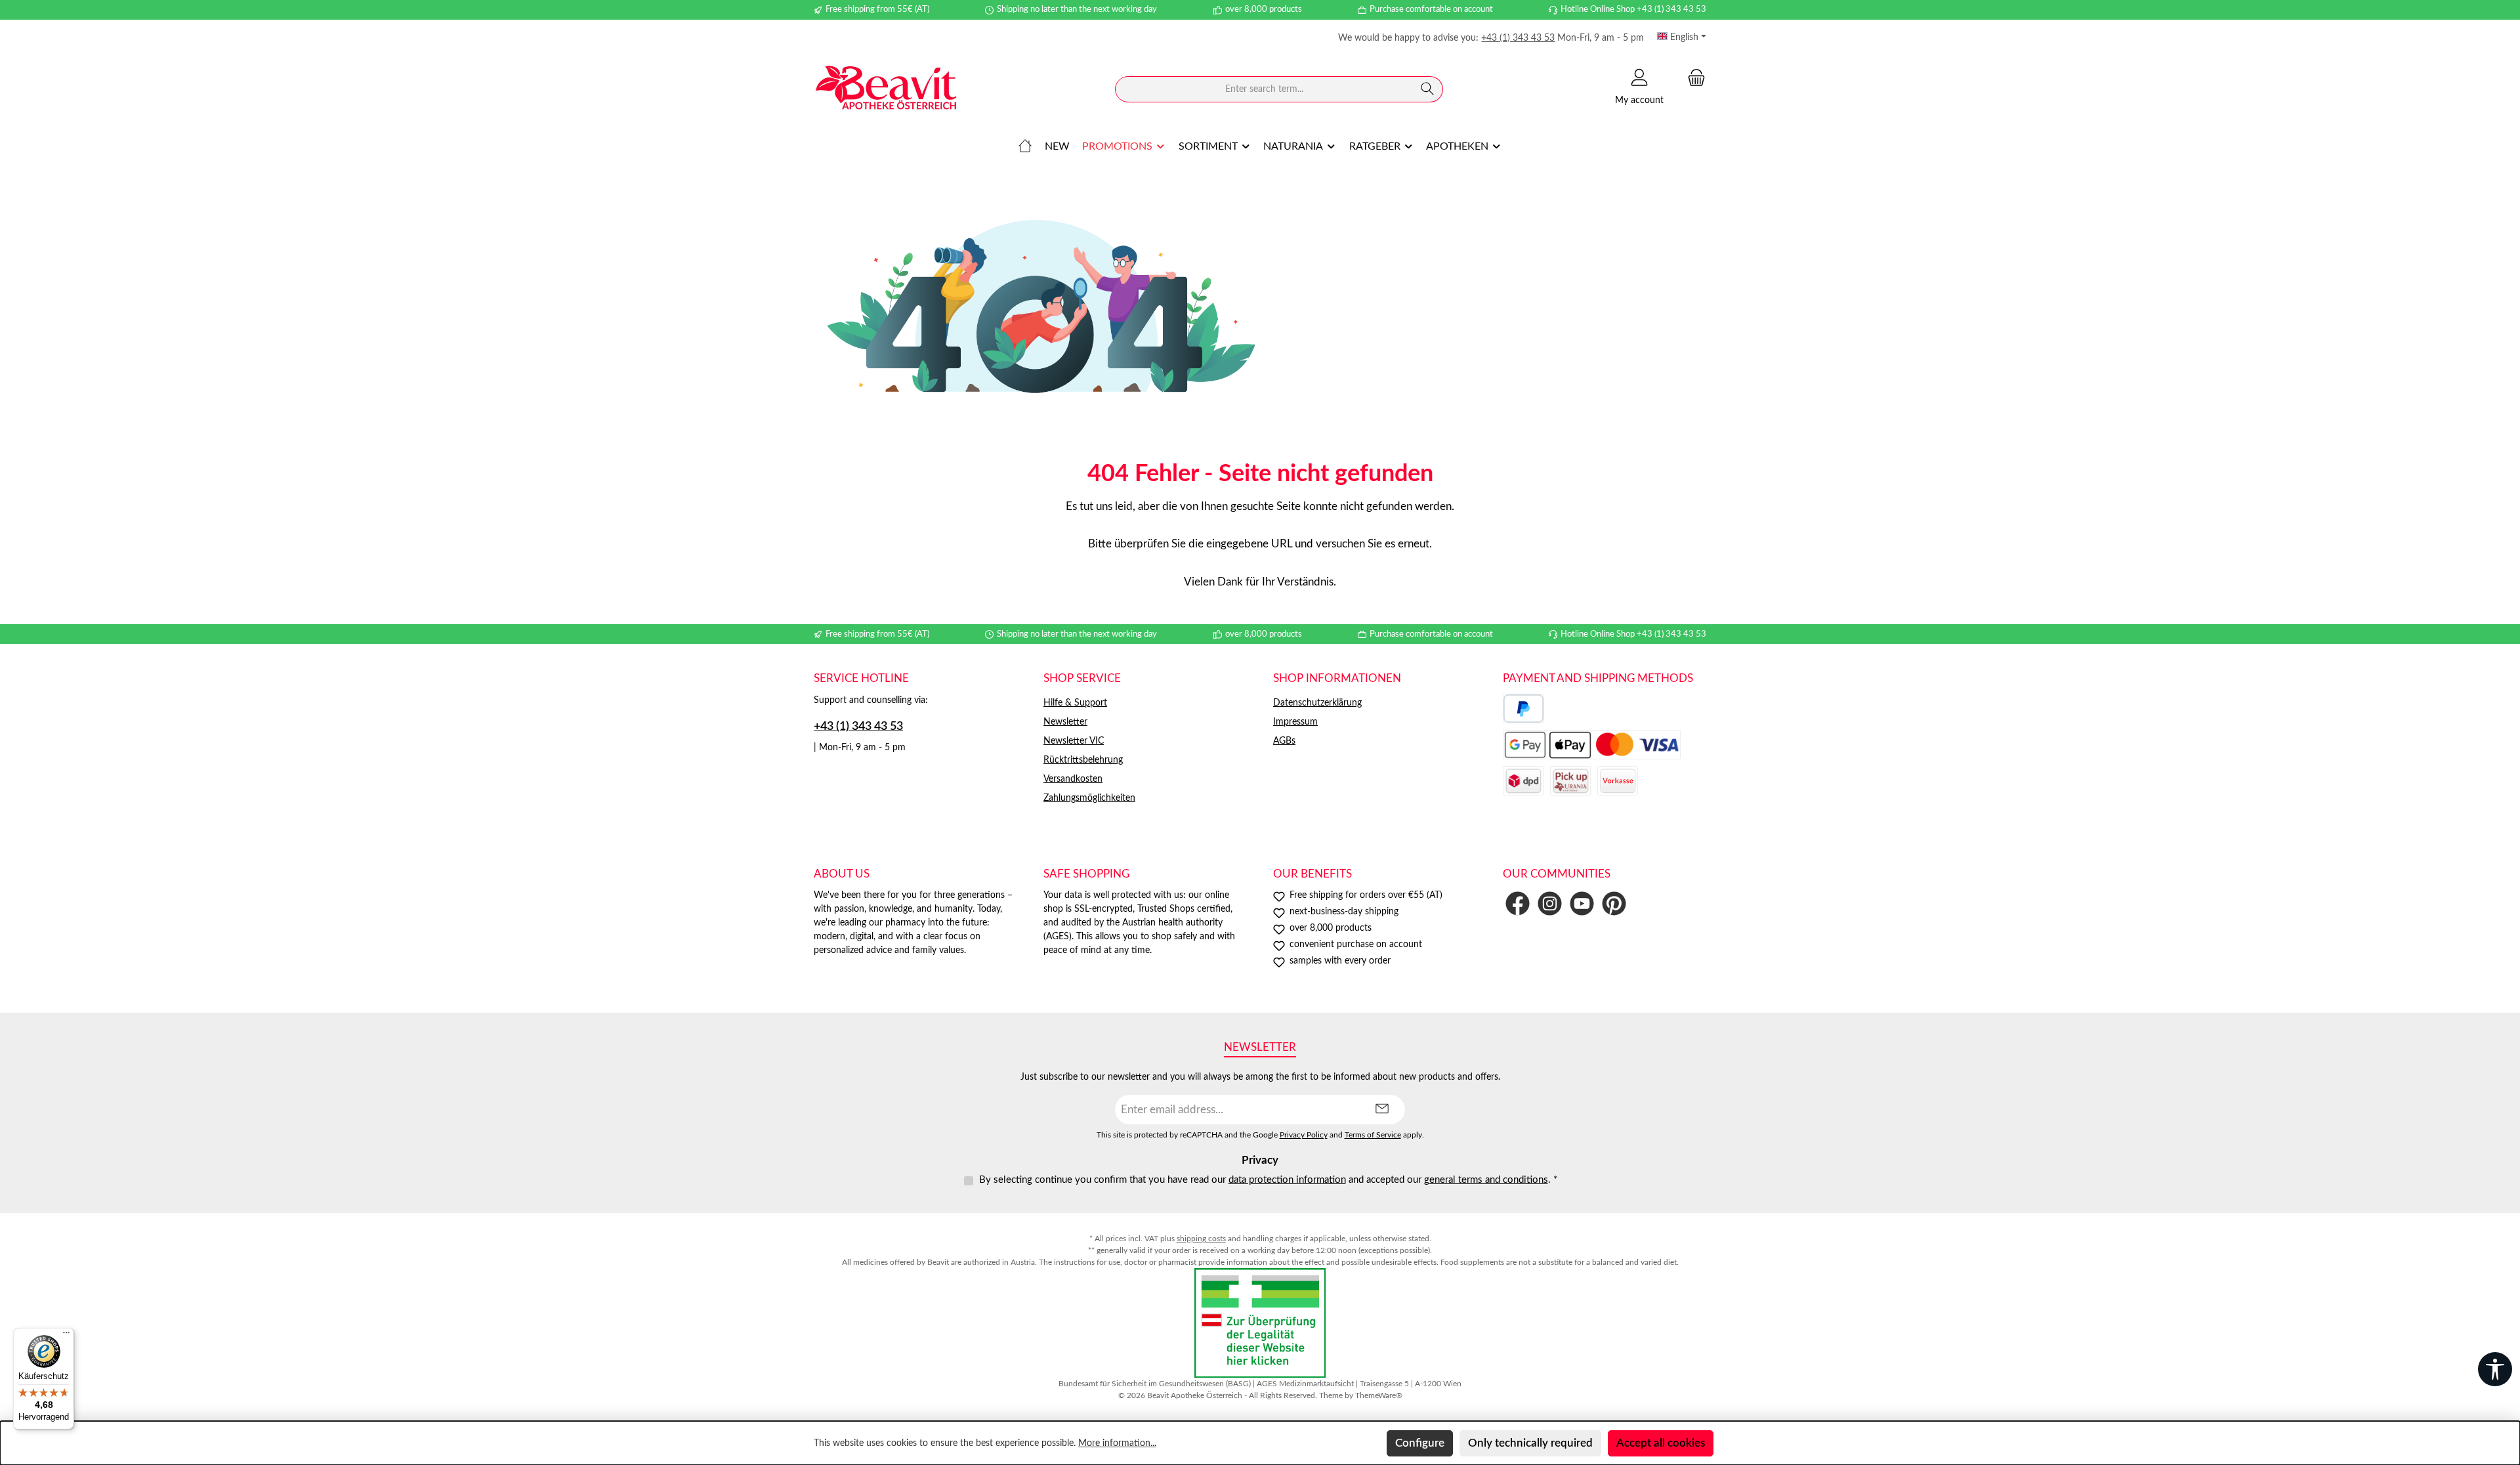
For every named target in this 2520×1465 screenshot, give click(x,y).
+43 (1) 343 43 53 (1518, 38)
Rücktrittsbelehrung (1083, 760)
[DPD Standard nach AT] (1523, 781)
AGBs (1284, 741)
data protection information (1287, 1180)
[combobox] (1264, 89)
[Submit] (1382, 1110)
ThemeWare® (1379, 1395)
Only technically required (1530, 1443)
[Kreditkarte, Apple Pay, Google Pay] (1592, 745)
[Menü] (66, 1336)
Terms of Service (1373, 1135)
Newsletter (1065, 722)
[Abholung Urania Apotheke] (1570, 781)
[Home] (1025, 146)
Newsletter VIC (1074, 741)
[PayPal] (1523, 709)
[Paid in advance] (1618, 781)
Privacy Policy (1304, 1135)
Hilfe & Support (1075, 703)
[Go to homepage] (886, 90)
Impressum (1295, 722)
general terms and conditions (1486, 1180)
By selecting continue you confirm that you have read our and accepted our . (1268, 1180)
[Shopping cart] (1692, 78)
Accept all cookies (1661, 1443)
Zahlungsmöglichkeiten (1089, 798)
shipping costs (1201, 1239)
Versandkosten (1073, 779)
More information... (1117, 1443)
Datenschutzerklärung (1317, 703)
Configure (1420, 1443)
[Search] (1428, 89)
